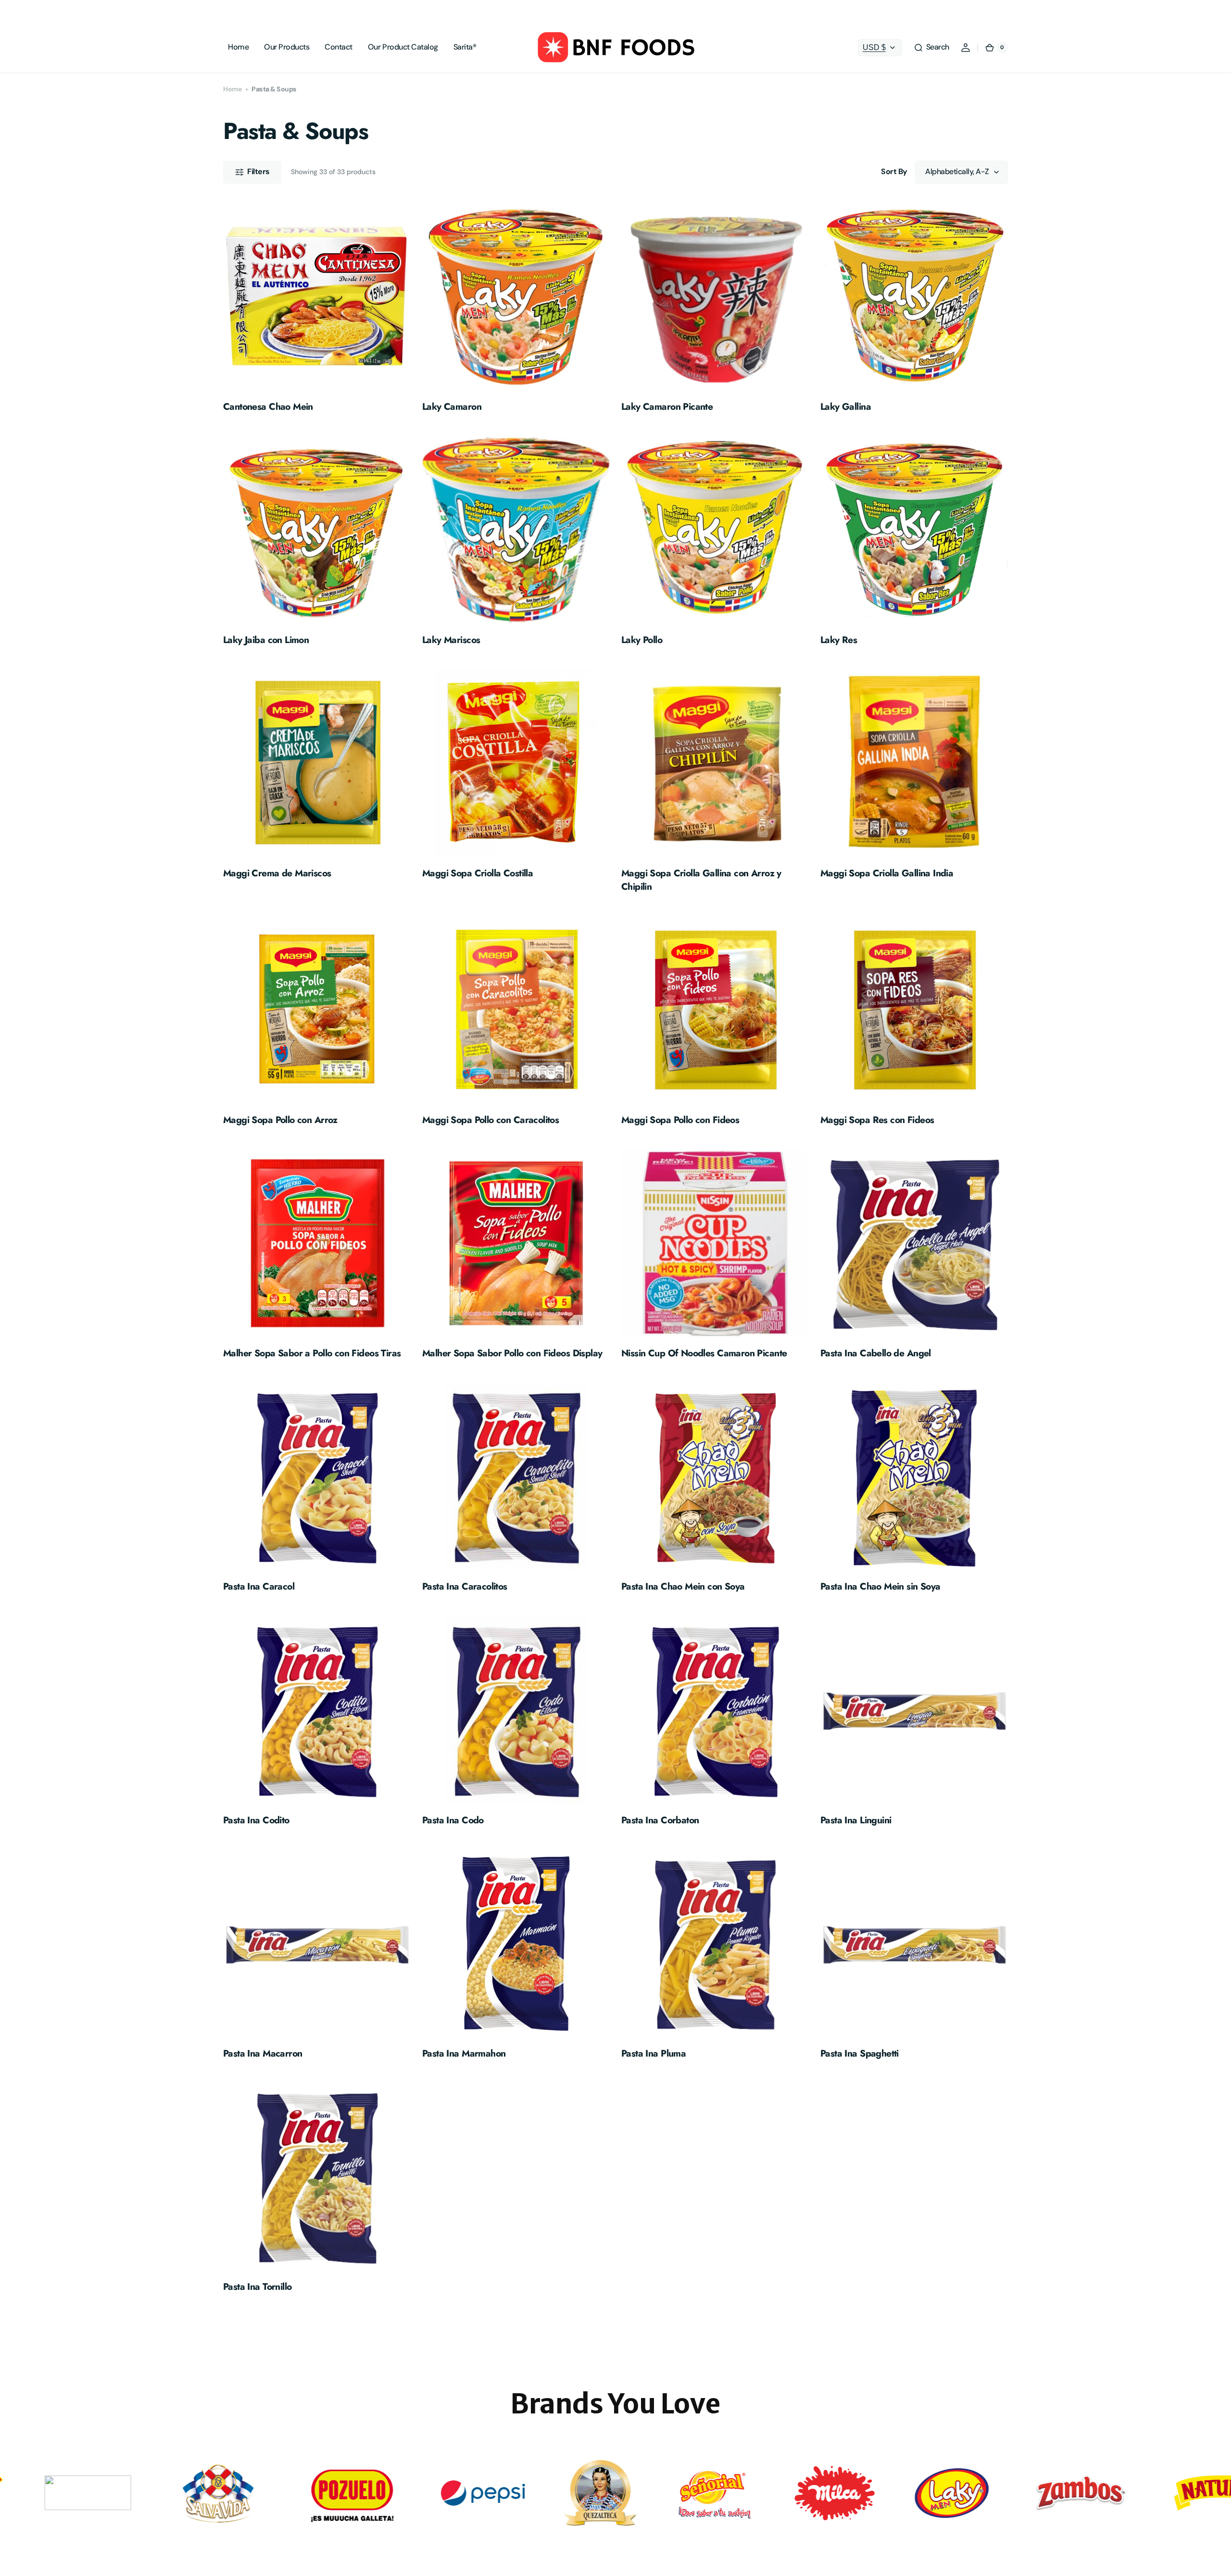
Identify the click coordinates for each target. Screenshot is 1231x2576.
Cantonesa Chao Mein (268, 407)
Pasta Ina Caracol (259, 1586)
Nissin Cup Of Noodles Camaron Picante (704, 1353)
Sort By (894, 171)
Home (232, 89)
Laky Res (839, 640)
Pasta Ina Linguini (856, 1820)
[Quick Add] (246, 367)
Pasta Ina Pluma (653, 2053)
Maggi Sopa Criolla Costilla (477, 873)
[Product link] (317, 310)
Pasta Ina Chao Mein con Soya (683, 1586)
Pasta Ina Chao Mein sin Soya (880, 1586)
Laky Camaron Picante (667, 407)
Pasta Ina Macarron (263, 2053)
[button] (931, 48)
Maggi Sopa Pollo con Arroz (280, 1120)
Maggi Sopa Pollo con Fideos (680, 1120)
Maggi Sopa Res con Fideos (877, 1120)
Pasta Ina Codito (256, 1820)
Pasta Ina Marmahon (464, 2053)
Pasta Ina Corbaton (660, 1820)
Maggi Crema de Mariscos (277, 873)
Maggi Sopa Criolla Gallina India (887, 873)
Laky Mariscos (451, 640)
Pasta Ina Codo (453, 1820)
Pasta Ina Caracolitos (465, 1586)
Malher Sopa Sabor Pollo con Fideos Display (512, 1353)
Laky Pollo (642, 640)
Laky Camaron (452, 407)
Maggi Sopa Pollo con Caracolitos (490, 1120)
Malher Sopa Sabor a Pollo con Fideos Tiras (312, 1353)
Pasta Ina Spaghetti (860, 2053)
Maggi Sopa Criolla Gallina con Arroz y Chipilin (701, 880)
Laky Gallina (846, 407)
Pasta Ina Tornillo (257, 2287)
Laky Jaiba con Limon (266, 640)
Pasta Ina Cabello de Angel (876, 1353)
